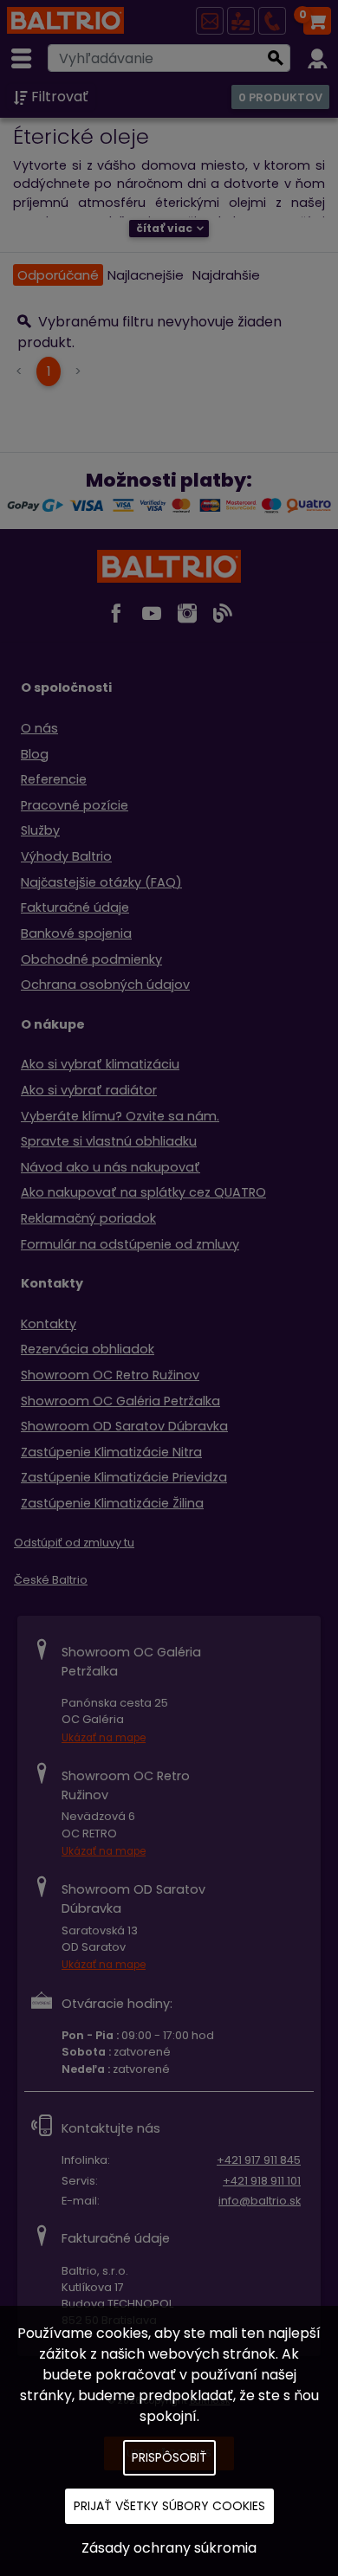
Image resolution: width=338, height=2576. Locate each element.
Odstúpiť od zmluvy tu (74, 1543)
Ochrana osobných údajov (105, 985)
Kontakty (49, 1324)
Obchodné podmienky (91, 959)
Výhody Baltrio (66, 856)
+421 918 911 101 (262, 2181)
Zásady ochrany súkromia (169, 2548)
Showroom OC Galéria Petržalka (120, 1401)
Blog (35, 754)
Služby (40, 830)
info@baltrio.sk (260, 2201)
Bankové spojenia (76, 933)
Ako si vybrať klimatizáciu (100, 1064)
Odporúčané (58, 275)
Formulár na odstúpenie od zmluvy (130, 1244)
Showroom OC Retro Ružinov (110, 1375)
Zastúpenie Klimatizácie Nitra (111, 1452)
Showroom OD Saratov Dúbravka (124, 1426)
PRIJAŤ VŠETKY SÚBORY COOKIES (169, 2506)
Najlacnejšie (146, 275)
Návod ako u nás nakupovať (110, 1167)
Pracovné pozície (75, 805)
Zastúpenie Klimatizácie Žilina (112, 1503)
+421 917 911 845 (259, 2160)
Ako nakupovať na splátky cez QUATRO (143, 1192)
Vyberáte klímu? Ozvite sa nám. (120, 1116)
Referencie (54, 779)
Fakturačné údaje (75, 907)
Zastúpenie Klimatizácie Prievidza (124, 1477)
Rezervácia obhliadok (88, 1349)
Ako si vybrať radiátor (89, 1090)
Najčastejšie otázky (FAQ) (101, 882)
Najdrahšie (226, 275)
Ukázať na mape (104, 1738)
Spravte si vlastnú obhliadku (109, 1141)
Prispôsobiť (169, 2457)
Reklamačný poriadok (88, 1218)
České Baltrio (51, 1580)
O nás (39, 728)
